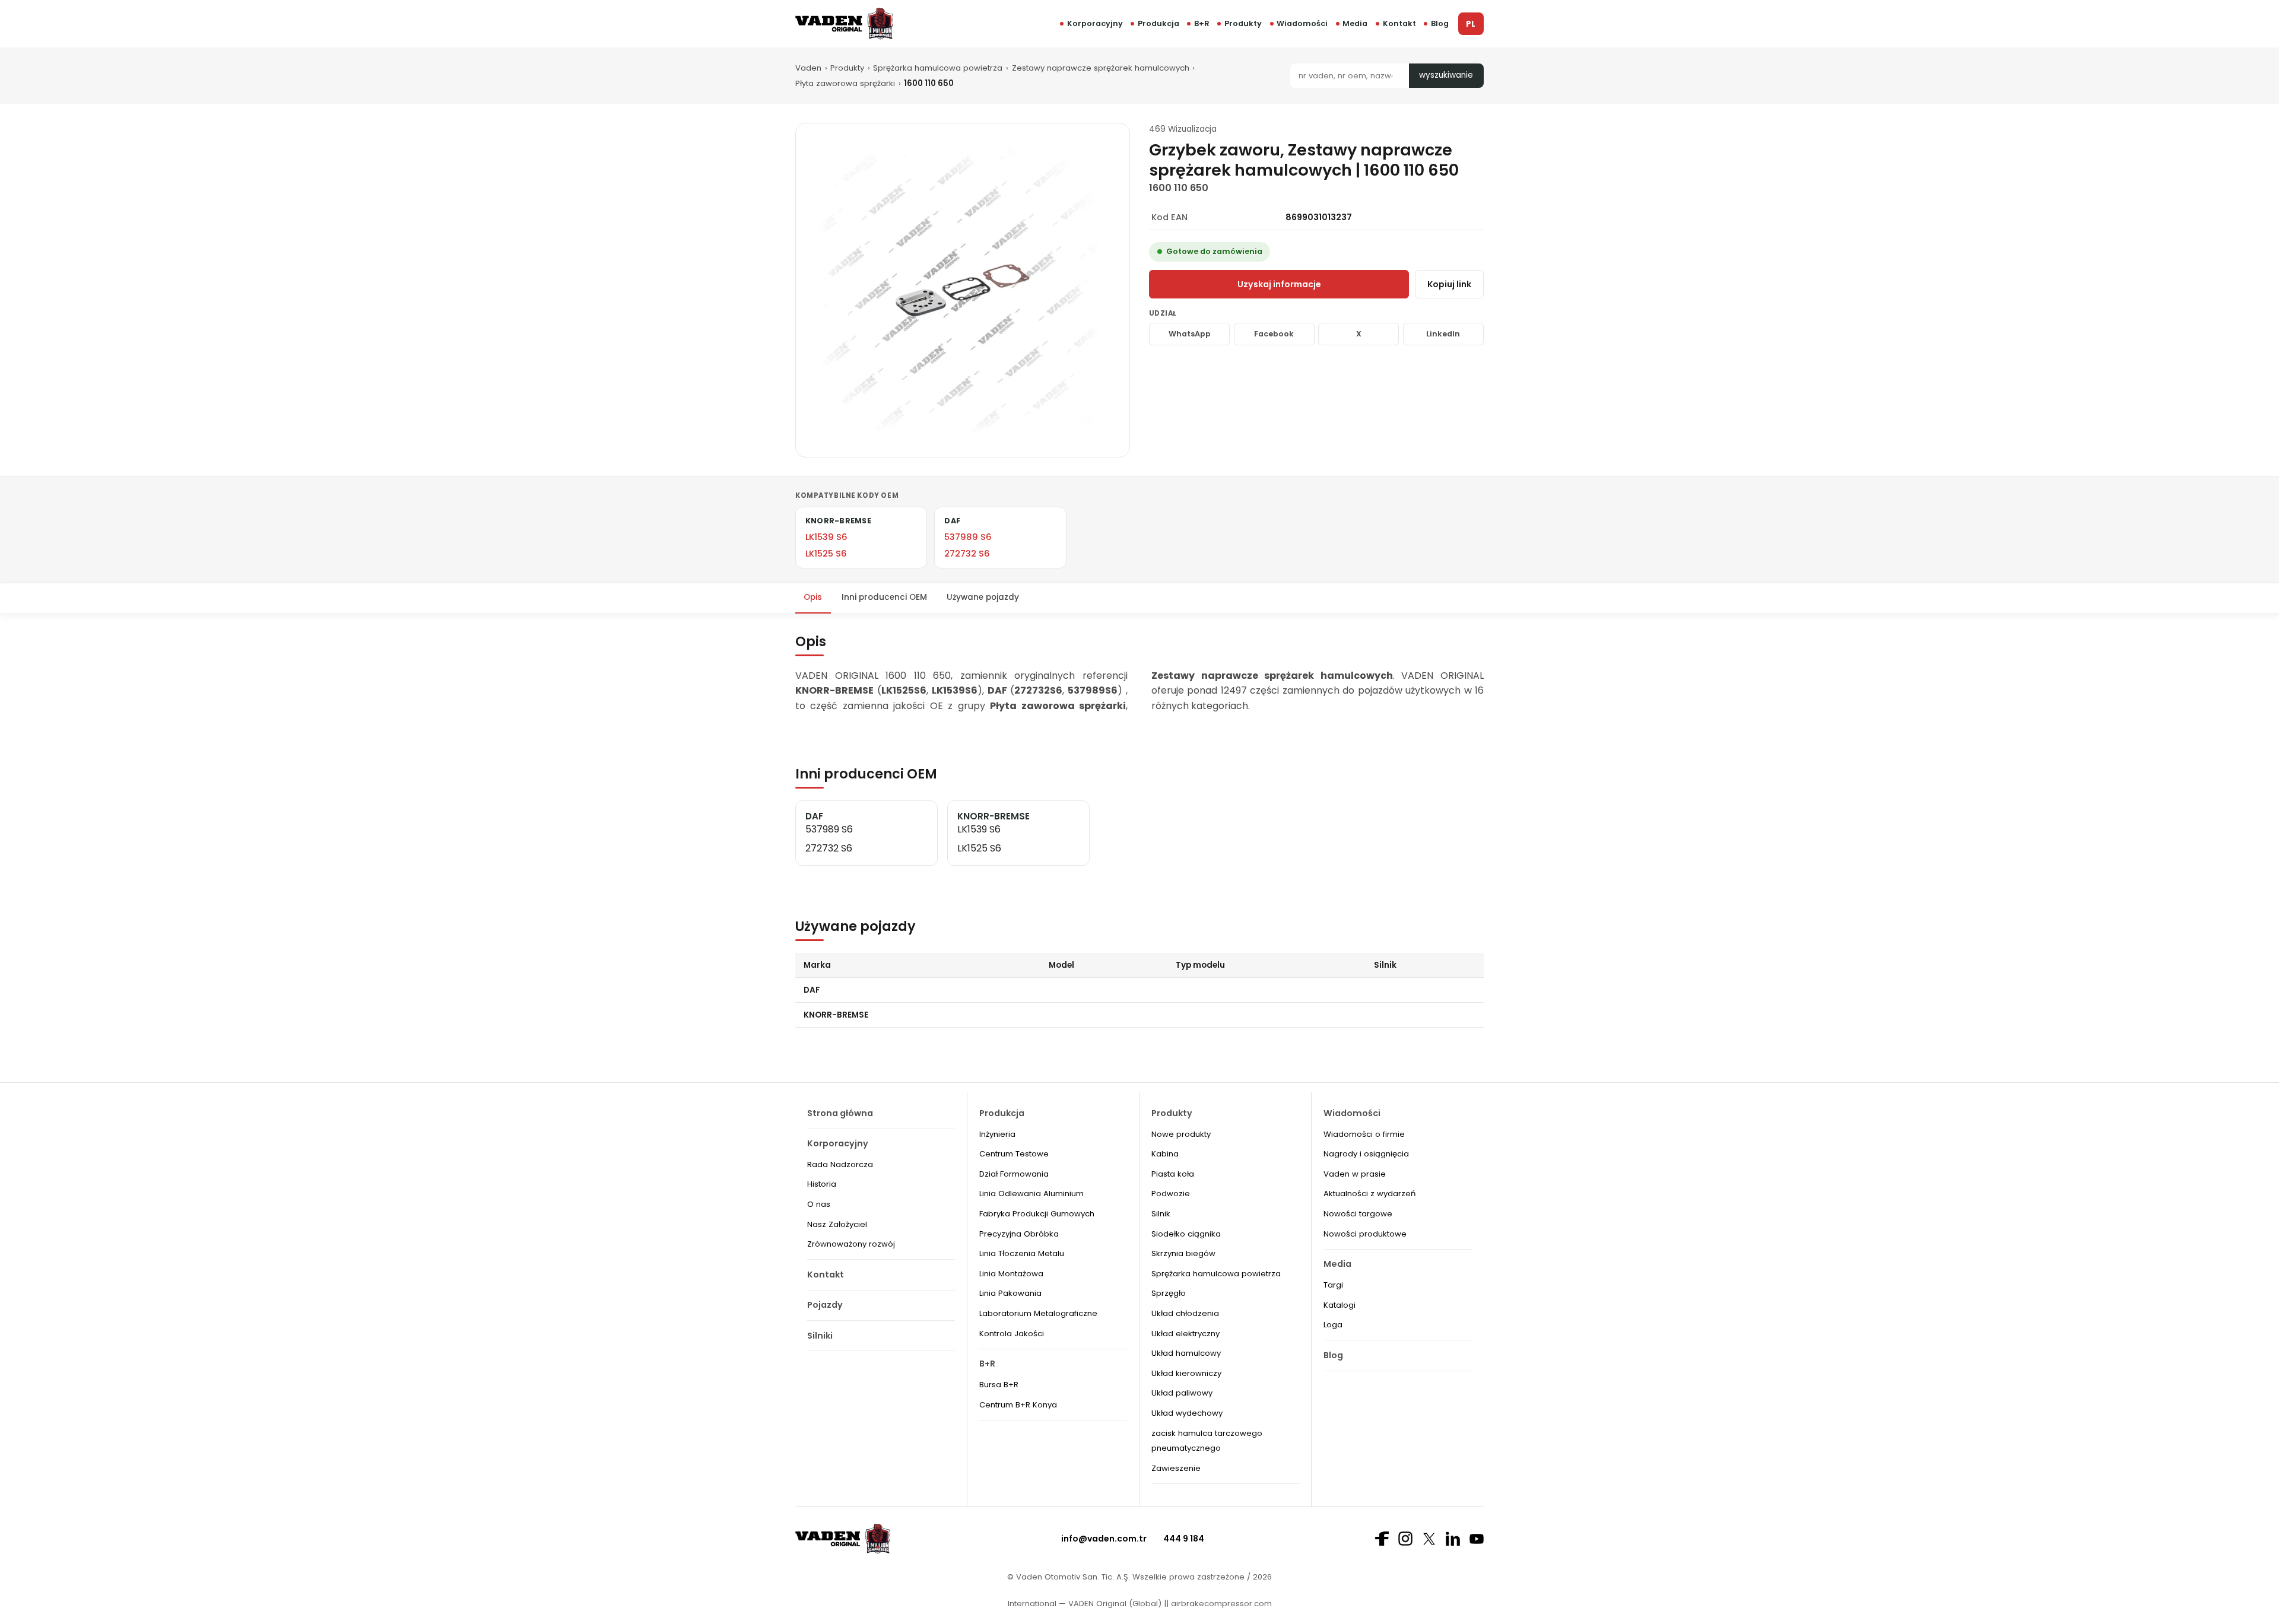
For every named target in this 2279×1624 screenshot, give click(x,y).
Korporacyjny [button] (1095, 23)
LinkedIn (1443, 334)
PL (1471, 24)
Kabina (1165, 1154)
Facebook (1274, 334)
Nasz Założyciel (837, 1224)
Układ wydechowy (1187, 1413)
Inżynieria (997, 1134)
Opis (813, 597)
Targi (1333, 1285)
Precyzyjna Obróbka (1019, 1234)
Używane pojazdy (983, 597)
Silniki (820, 1336)
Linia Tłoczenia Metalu (1022, 1253)
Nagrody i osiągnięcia (1366, 1154)
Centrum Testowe (1014, 1154)
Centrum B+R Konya (1018, 1405)
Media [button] (1355, 23)
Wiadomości (1302, 23)
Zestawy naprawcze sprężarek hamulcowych (1101, 68)
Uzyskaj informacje (1279, 284)
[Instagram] (1405, 1539)
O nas (819, 1204)
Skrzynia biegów (1183, 1253)
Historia (822, 1184)
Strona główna (840, 1113)
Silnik (1161, 1214)
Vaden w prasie (1355, 1174)
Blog (1440, 23)
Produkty (1243, 23)
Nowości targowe (1358, 1214)
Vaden (808, 68)
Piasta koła (1173, 1174)
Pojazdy (825, 1305)
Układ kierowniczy (1186, 1373)
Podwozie (1171, 1194)
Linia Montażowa (1011, 1274)
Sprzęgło (1169, 1293)
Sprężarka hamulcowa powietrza (938, 68)
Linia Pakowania (1010, 1293)
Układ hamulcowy (1186, 1353)
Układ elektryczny (1185, 1334)
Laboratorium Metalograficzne (1038, 1313)
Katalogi (1340, 1305)
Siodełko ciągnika (1186, 1234)
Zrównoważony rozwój (851, 1244)
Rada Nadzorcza (840, 1164)
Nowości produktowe (1365, 1234)
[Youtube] (1477, 1539)
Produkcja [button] (1158, 23)
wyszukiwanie (1446, 75)
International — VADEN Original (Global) (1085, 1604)
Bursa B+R (999, 1385)
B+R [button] (1202, 23)
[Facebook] (1382, 1539)
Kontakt (1399, 23)
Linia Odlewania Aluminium (1031, 1194)
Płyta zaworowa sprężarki (845, 83)
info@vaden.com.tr (1104, 1539)
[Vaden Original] (844, 23)
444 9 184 (1184, 1539)
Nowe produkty (1181, 1134)
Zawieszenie (1176, 1468)
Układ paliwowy (1182, 1393)
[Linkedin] (1453, 1539)
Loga (1333, 1325)
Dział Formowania (1014, 1174)
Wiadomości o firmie (1364, 1134)
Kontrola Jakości (1012, 1334)
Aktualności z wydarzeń (1369, 1194)
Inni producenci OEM (884, 597)
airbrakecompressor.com (1220, 1604)
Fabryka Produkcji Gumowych (1037, 1214)
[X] (1429, 1539)
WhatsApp (1190, 334)
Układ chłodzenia (1185, 1313)
